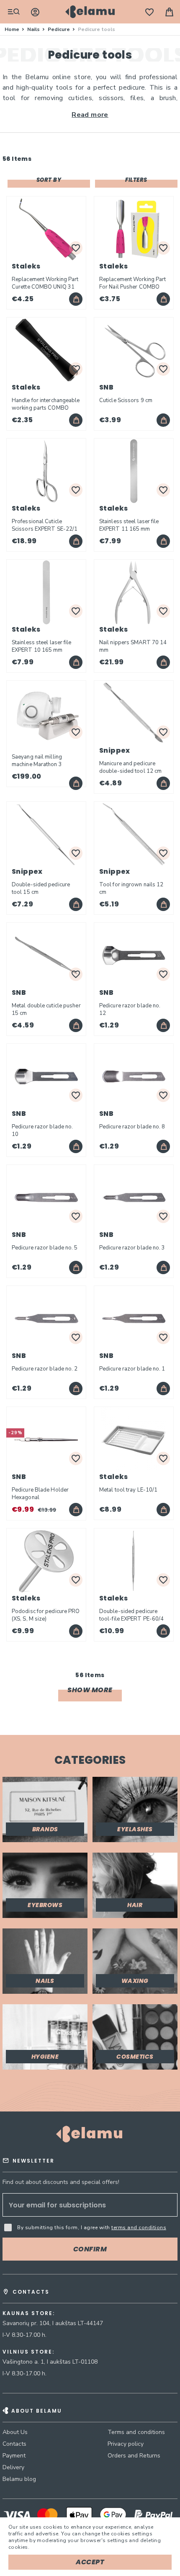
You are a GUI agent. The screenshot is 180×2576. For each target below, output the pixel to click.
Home (13, 29)
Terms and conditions (136, 2432)
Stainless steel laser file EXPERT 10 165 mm (42, 646)
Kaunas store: (29, 2313)
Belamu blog (19, 2479)
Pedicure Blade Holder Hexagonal (40, 1494)
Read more (90, 115)
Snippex (115, 750)
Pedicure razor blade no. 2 (45, 1369)
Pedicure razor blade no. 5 (45, 1248)
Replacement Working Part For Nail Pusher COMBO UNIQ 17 (132, 283)
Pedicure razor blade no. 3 (132, 1248)
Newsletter (33, 2161)
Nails (34, 29)
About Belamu (37, 2411)
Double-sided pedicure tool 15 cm (41, 888)
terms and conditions (139, 2228)
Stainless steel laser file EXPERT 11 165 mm (129, 525)
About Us (15, 2432)
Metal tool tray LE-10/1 (128, 1490)
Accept (90, 2562)
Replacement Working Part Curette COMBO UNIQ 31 (45, 283)
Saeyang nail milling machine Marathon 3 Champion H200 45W (39, 761)
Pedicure (59, 29)
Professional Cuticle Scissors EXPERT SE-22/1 (45, 525)
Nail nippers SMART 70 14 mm (133, 646)
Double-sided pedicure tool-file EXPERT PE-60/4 (131, 1615)
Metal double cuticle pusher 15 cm (46, 1009)
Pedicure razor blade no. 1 (132, 1369)
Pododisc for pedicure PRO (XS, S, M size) (46, 1615)
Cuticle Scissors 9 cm (126, 400)
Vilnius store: (28, 2352)
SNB (106, 387)
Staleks (26, 266)
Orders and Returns (134, 2456)
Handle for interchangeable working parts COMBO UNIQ (46, 404)
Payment (14, 2456)
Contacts (14, 2444)
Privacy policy (126, 2444)
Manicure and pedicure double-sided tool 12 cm (130, 767)
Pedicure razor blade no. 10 (42, 1131)
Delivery (13, 2467)
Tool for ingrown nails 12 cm (131, 888)
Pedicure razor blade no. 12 (130, 1009)
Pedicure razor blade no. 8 (132, 1127)
